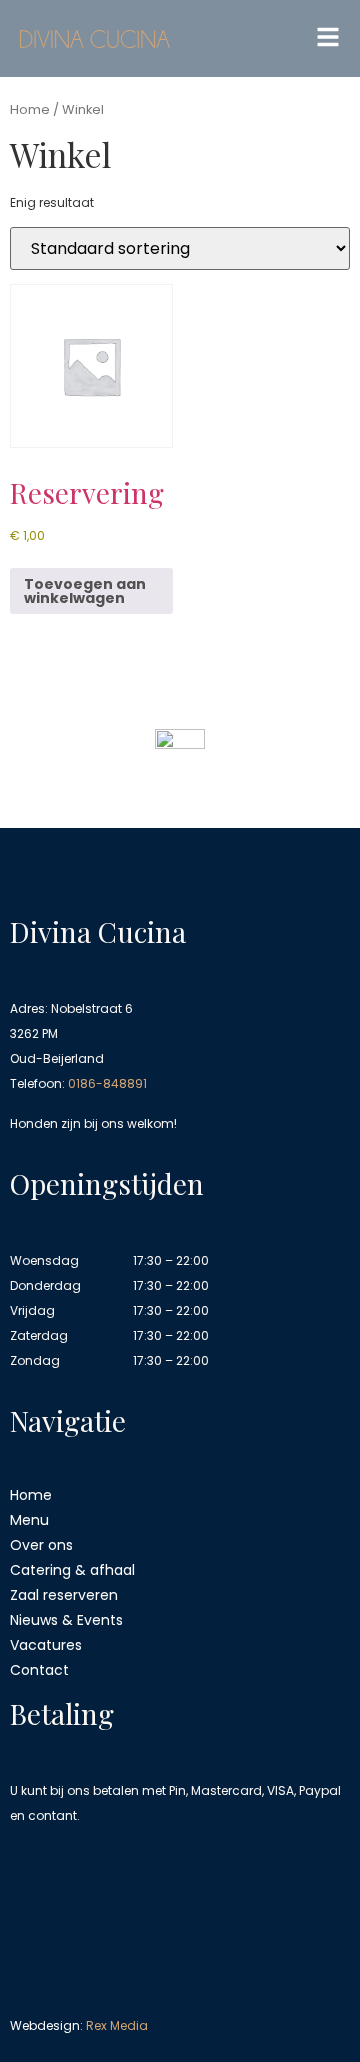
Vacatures (46, 1645)
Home (30, 109)
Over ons (41, 1545)
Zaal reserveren (64, 1595)
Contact (39, 1670)
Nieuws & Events (66, 1620)
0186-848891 (107, 1083)
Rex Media (117, 2025)
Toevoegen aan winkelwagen (85, 591)
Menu (29, 1520)
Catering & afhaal (72, 1570)
